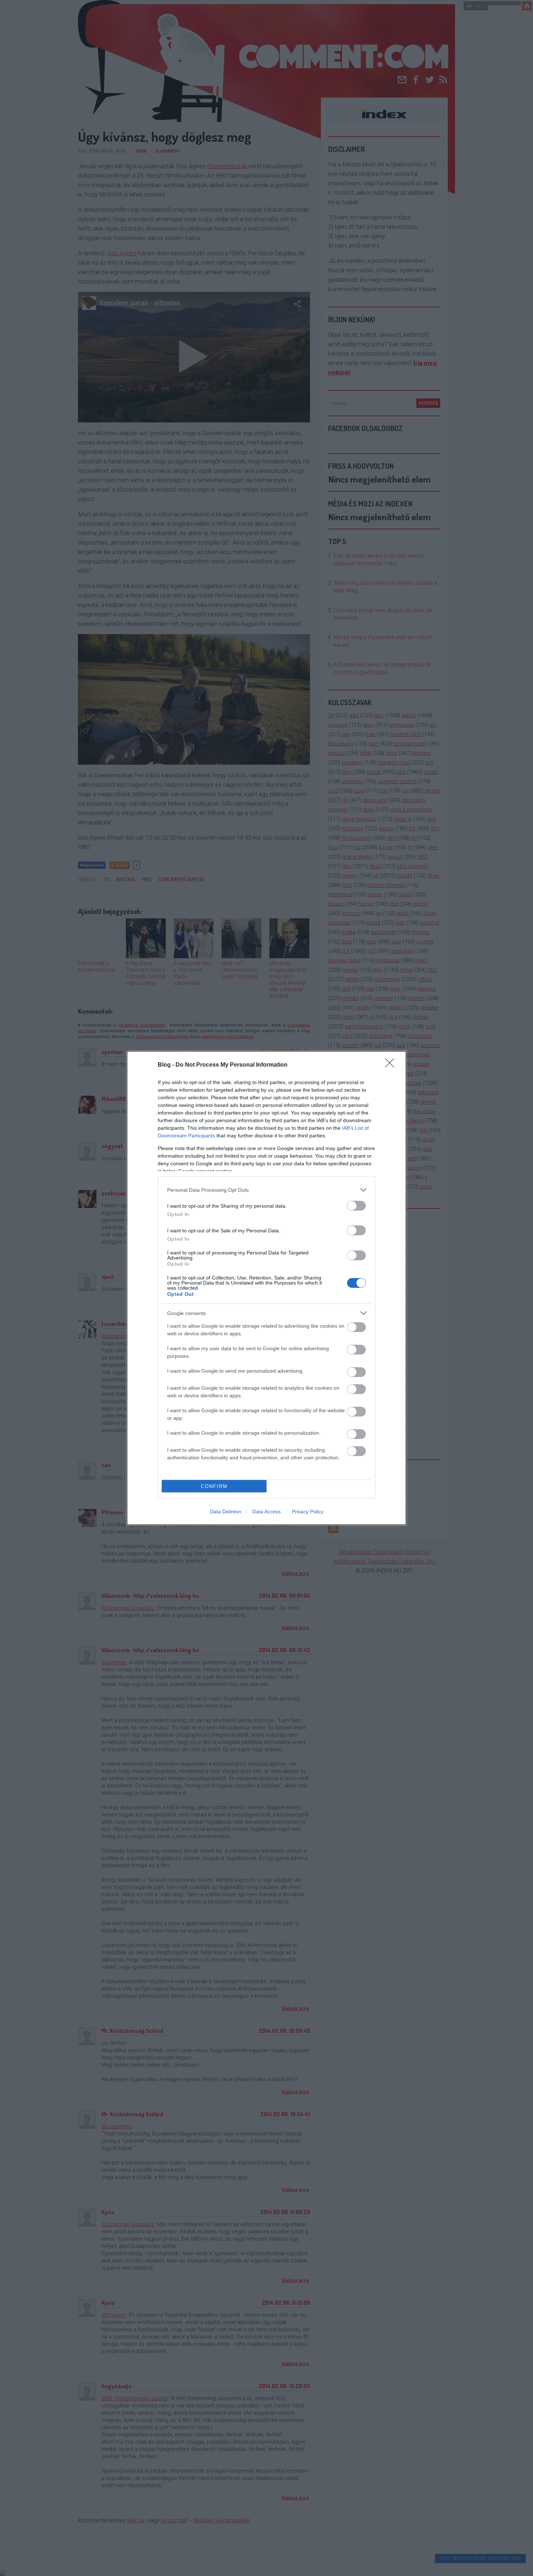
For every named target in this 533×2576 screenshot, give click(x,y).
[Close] (392, 1065)
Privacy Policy (308, 1512)
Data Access (266, 1512)
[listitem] (266, 1190)
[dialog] (266, 1288)
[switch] (356, 1206)
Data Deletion (226, 1512)
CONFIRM (214, 1486)
